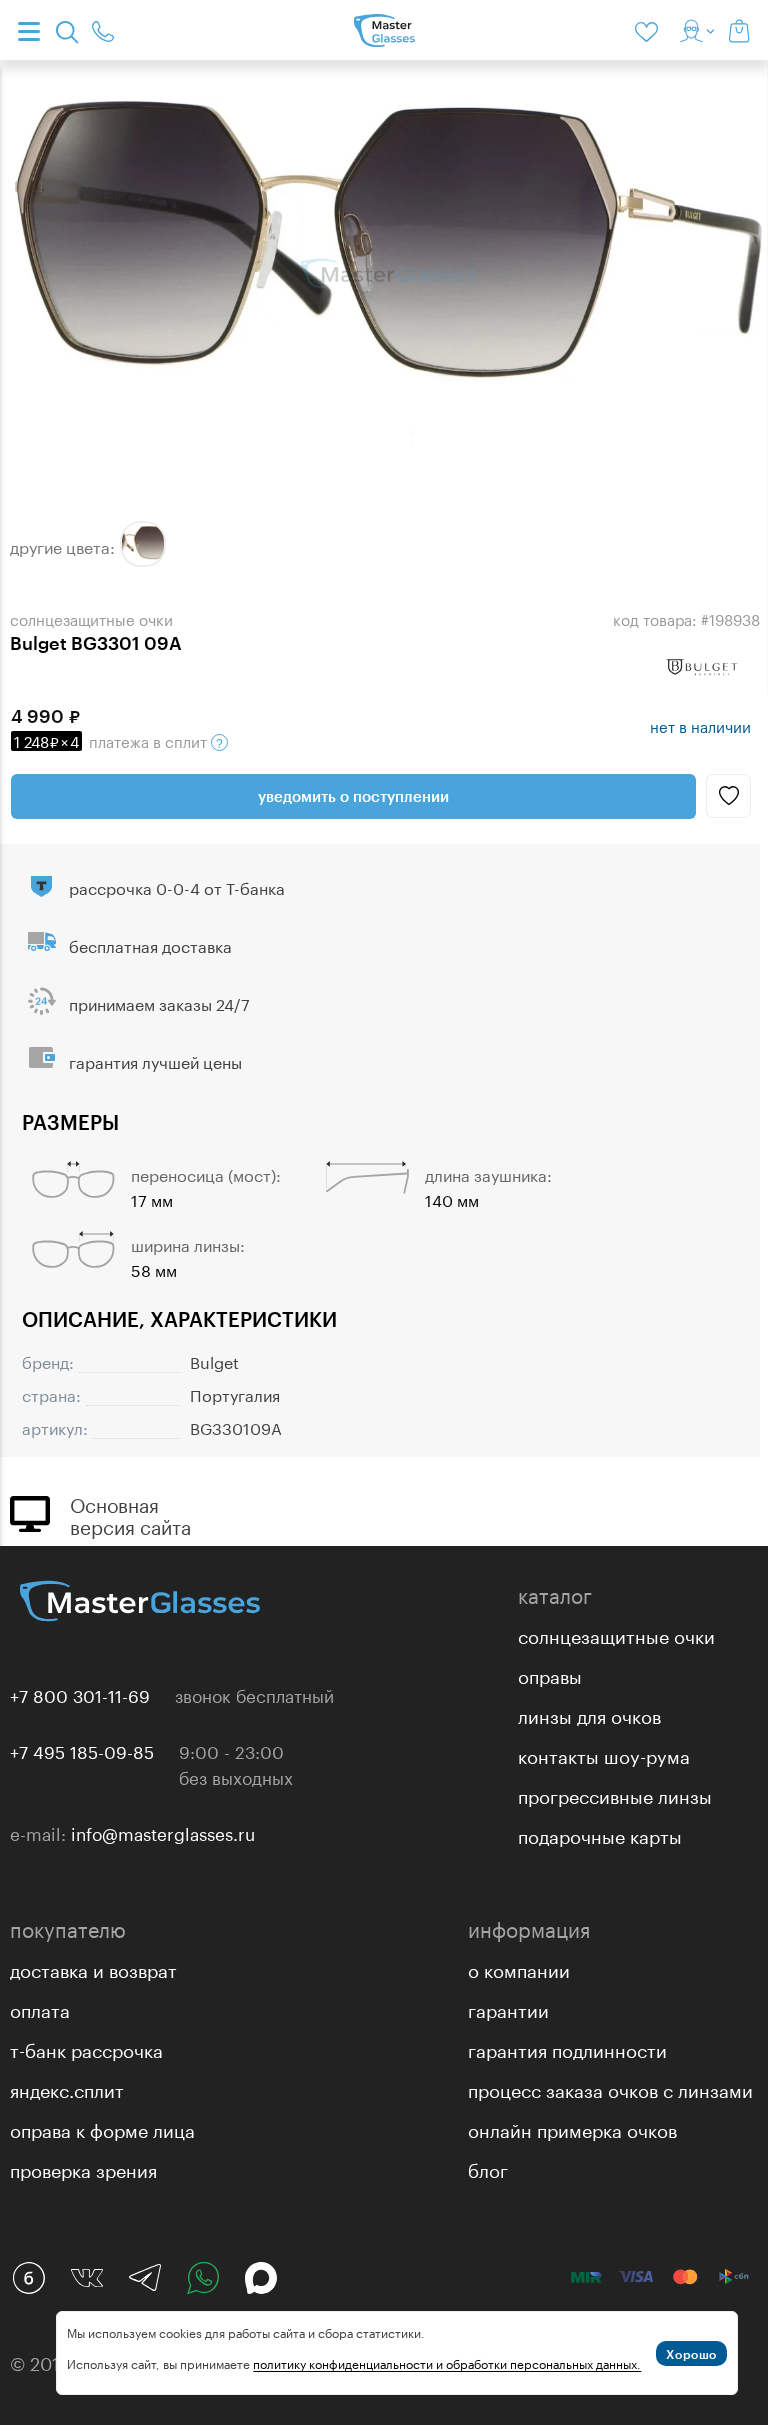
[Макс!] (261, 2278)
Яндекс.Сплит (67, 2088)
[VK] (87, 2278)
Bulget (214, 1360)
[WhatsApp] (203, 2278)
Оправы (550, 1674)
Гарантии (508, 2008)
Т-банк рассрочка (86, 2048)
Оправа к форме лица (102, 2128)
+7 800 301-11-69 (80, 1694)
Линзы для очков (589, 1714)
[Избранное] (650, 30)
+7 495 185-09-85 (82, 1750)
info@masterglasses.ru (163, 1832)
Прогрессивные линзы (615, 1794)
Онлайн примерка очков (572, 2128)
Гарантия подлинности (567, 2048)
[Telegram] (145, 2278)
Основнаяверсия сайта (130, 1514)
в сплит (112, 740)
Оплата (40, 2008)
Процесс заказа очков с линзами (610, 2088)
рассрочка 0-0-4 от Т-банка (177, 886)
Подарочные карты (600, 1834)
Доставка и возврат (93, 1968)
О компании (519, 1968)
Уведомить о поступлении (353, 796)
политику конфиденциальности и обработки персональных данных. (447, 2362)
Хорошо (691, 2354)
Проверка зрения (83, 2168)
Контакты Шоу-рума (604, 1754)
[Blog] (29, 2278)
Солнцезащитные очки (616, 1634)
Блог (488, 2168)
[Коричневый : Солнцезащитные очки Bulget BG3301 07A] (143, 544)
